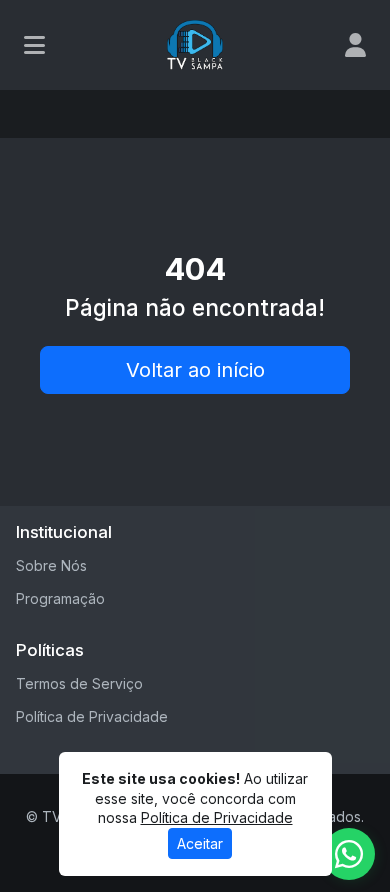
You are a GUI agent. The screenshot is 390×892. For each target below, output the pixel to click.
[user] (355, 45)
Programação (60, 598)
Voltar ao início (195, 370)
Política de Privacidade (92, 716)
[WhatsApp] (349, 854)
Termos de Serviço (79, 683)
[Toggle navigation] (34, 45)
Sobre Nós (51, 565)
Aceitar (200, 843)
